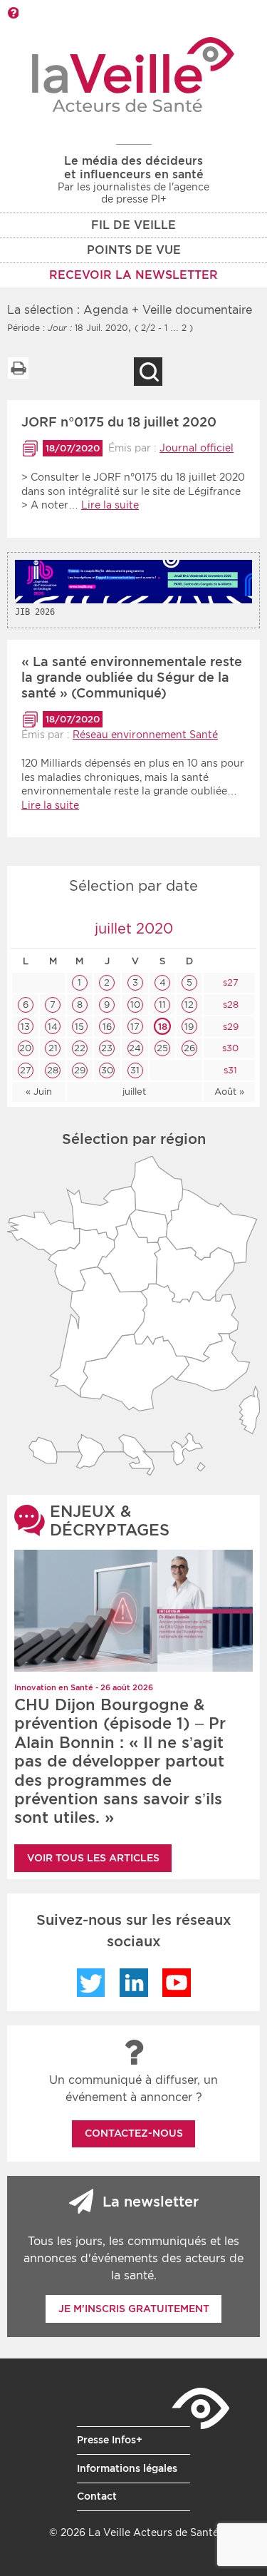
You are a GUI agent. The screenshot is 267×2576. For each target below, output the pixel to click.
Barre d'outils (13, 13)
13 (25, 1027)
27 (26, 1070)
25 (162, 1048)
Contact (97, 2496)
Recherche (148, 372)
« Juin (39, 1092)
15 (79, 1027)
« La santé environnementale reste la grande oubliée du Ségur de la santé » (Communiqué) (132, 677)
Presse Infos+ (110, 2440)
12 (189, 1005)
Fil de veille (133, 225)
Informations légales (127, 2468)
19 (189, 1027)
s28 (229, 1005)
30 (107, 1070)
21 (53, 1048)
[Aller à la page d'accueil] (133, 75)
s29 (229, 1027)
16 (107, 1027)
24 (135, 1048)
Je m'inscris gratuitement (134, 2309)
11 (162, 1005)
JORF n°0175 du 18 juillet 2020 (119, 422)
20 (25, 1048)
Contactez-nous (134, 2133)
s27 (229, 982)
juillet (134, 1092)
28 (53, 1070)
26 (189, 1048)
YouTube (177, 1983)
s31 (229, 1070)
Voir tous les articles (93, 1858)
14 (53, 1027)
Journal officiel (197, 448)
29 (80, 1070)
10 (135, 1005)
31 (135, 1070)
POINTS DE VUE (134, 250)
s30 (229, 1048)
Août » (229, 1092)
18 (163, 1027)
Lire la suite (110, 505)
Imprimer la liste (18, 368)
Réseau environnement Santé (145, 735)
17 (135, 1027)
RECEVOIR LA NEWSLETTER (133, 275)
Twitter (91, 1983)
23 (107, 1048)
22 (80, 1048)
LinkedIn (134, 1983)
